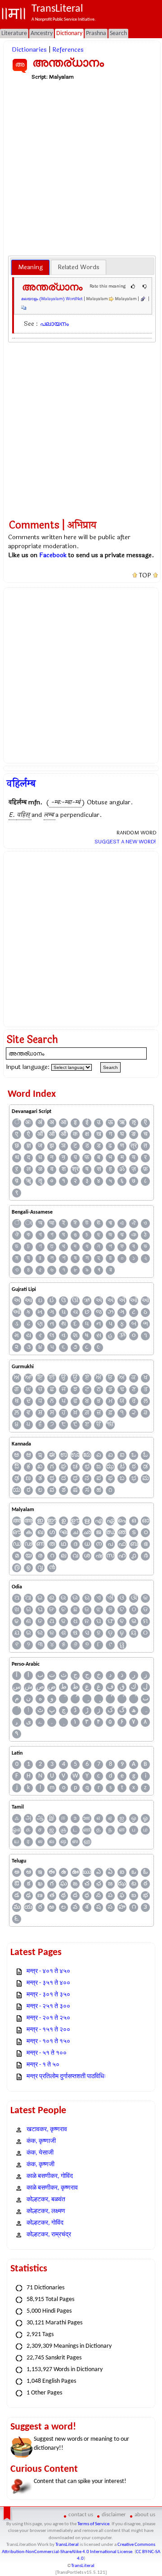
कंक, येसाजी (40, 2153)
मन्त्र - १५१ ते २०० (48, 2030)
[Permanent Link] (143, 299)
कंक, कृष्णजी (40, 2165)
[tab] (30, 267)
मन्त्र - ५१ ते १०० (47, 2053)
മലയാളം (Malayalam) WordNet (52, 299)
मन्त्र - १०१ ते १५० (48, 2042)
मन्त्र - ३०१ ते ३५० (48, 1995)
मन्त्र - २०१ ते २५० (48, 2018)
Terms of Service (93, 2524)
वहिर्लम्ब (21, 784)
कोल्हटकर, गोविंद (45, 2223)
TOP (145, 576)
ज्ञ (29, 1146)
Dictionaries (29, 50)
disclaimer (114, 2515)
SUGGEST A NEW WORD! (125, 842)
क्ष (87, 1134)
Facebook (53, 555)
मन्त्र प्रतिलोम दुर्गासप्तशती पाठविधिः (66, 2077)
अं (40, 1123)
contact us (81, 2515)
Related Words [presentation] (79, 267)
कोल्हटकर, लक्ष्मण (46, 2211)
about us (145, 2515)
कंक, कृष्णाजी (41, 2141)
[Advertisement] (81, 168)
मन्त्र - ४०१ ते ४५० (48, 1971)
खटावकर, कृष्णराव (47, 2130)
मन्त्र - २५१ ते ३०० (48, 2006)
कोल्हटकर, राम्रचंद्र (49, 2235)
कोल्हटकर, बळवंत (46, 2200)
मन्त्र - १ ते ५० (43, 2065)
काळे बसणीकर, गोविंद (50, 2176)
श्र (75, 1169)
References (68, 50)
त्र (134, 1146)
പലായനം (54, 324)
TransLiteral (67, 2545)
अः (28, 1123)
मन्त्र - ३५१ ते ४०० (48, 1983)
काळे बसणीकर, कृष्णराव (52, 2188)
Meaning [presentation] (30, 267)
